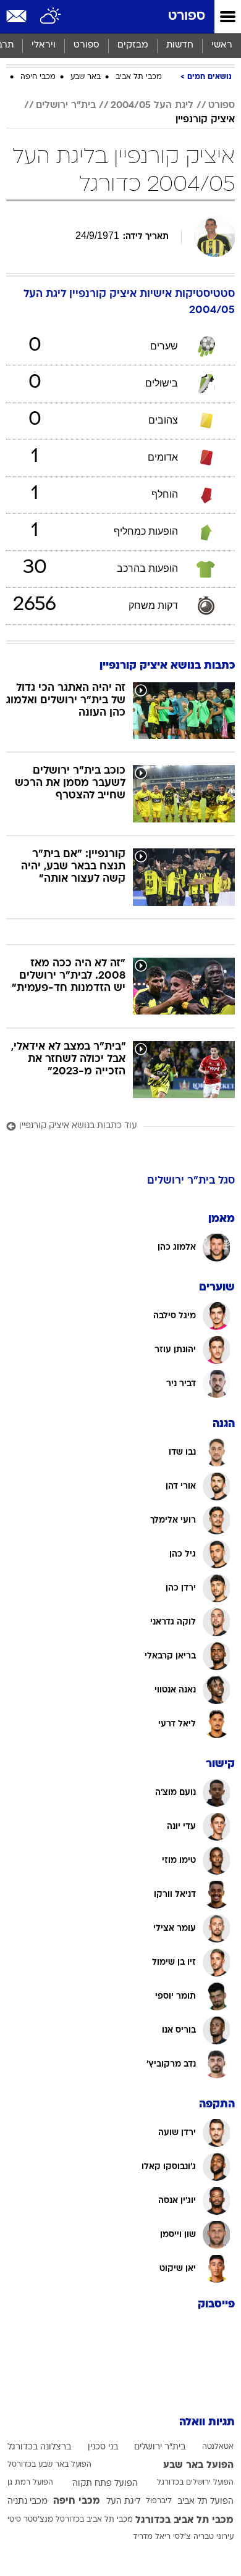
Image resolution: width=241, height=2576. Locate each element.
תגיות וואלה (207, 2423)
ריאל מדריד (152, 2537)
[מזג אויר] (51, 17)
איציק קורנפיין (205, 120)
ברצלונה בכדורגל (39, 2447)
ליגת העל (123, 2502)
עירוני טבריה (214, 2537)
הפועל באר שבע (198, 2465)
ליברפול (159, 2501)
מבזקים (133, 45)
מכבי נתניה (27, 2502)
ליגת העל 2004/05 (152, 106)
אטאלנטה (218, 2447)
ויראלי (44, 45)
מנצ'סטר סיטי (30, 2520)
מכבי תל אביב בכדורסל (94, 2520)
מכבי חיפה (38, 77)
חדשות (180, 45)
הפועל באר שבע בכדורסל (49, 2465)
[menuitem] (180, 46)
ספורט (187, 16)
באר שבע (86, 77)
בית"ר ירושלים (66, 106)
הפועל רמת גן (30, 2483)
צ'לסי (182, 2537)
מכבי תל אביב (139, 77)
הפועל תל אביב (205, 2502)
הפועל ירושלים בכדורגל (195, 2483)
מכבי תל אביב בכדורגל (184, 2520)
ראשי (222, 45)
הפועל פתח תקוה (105, 2484)
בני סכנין (103, 2447)
